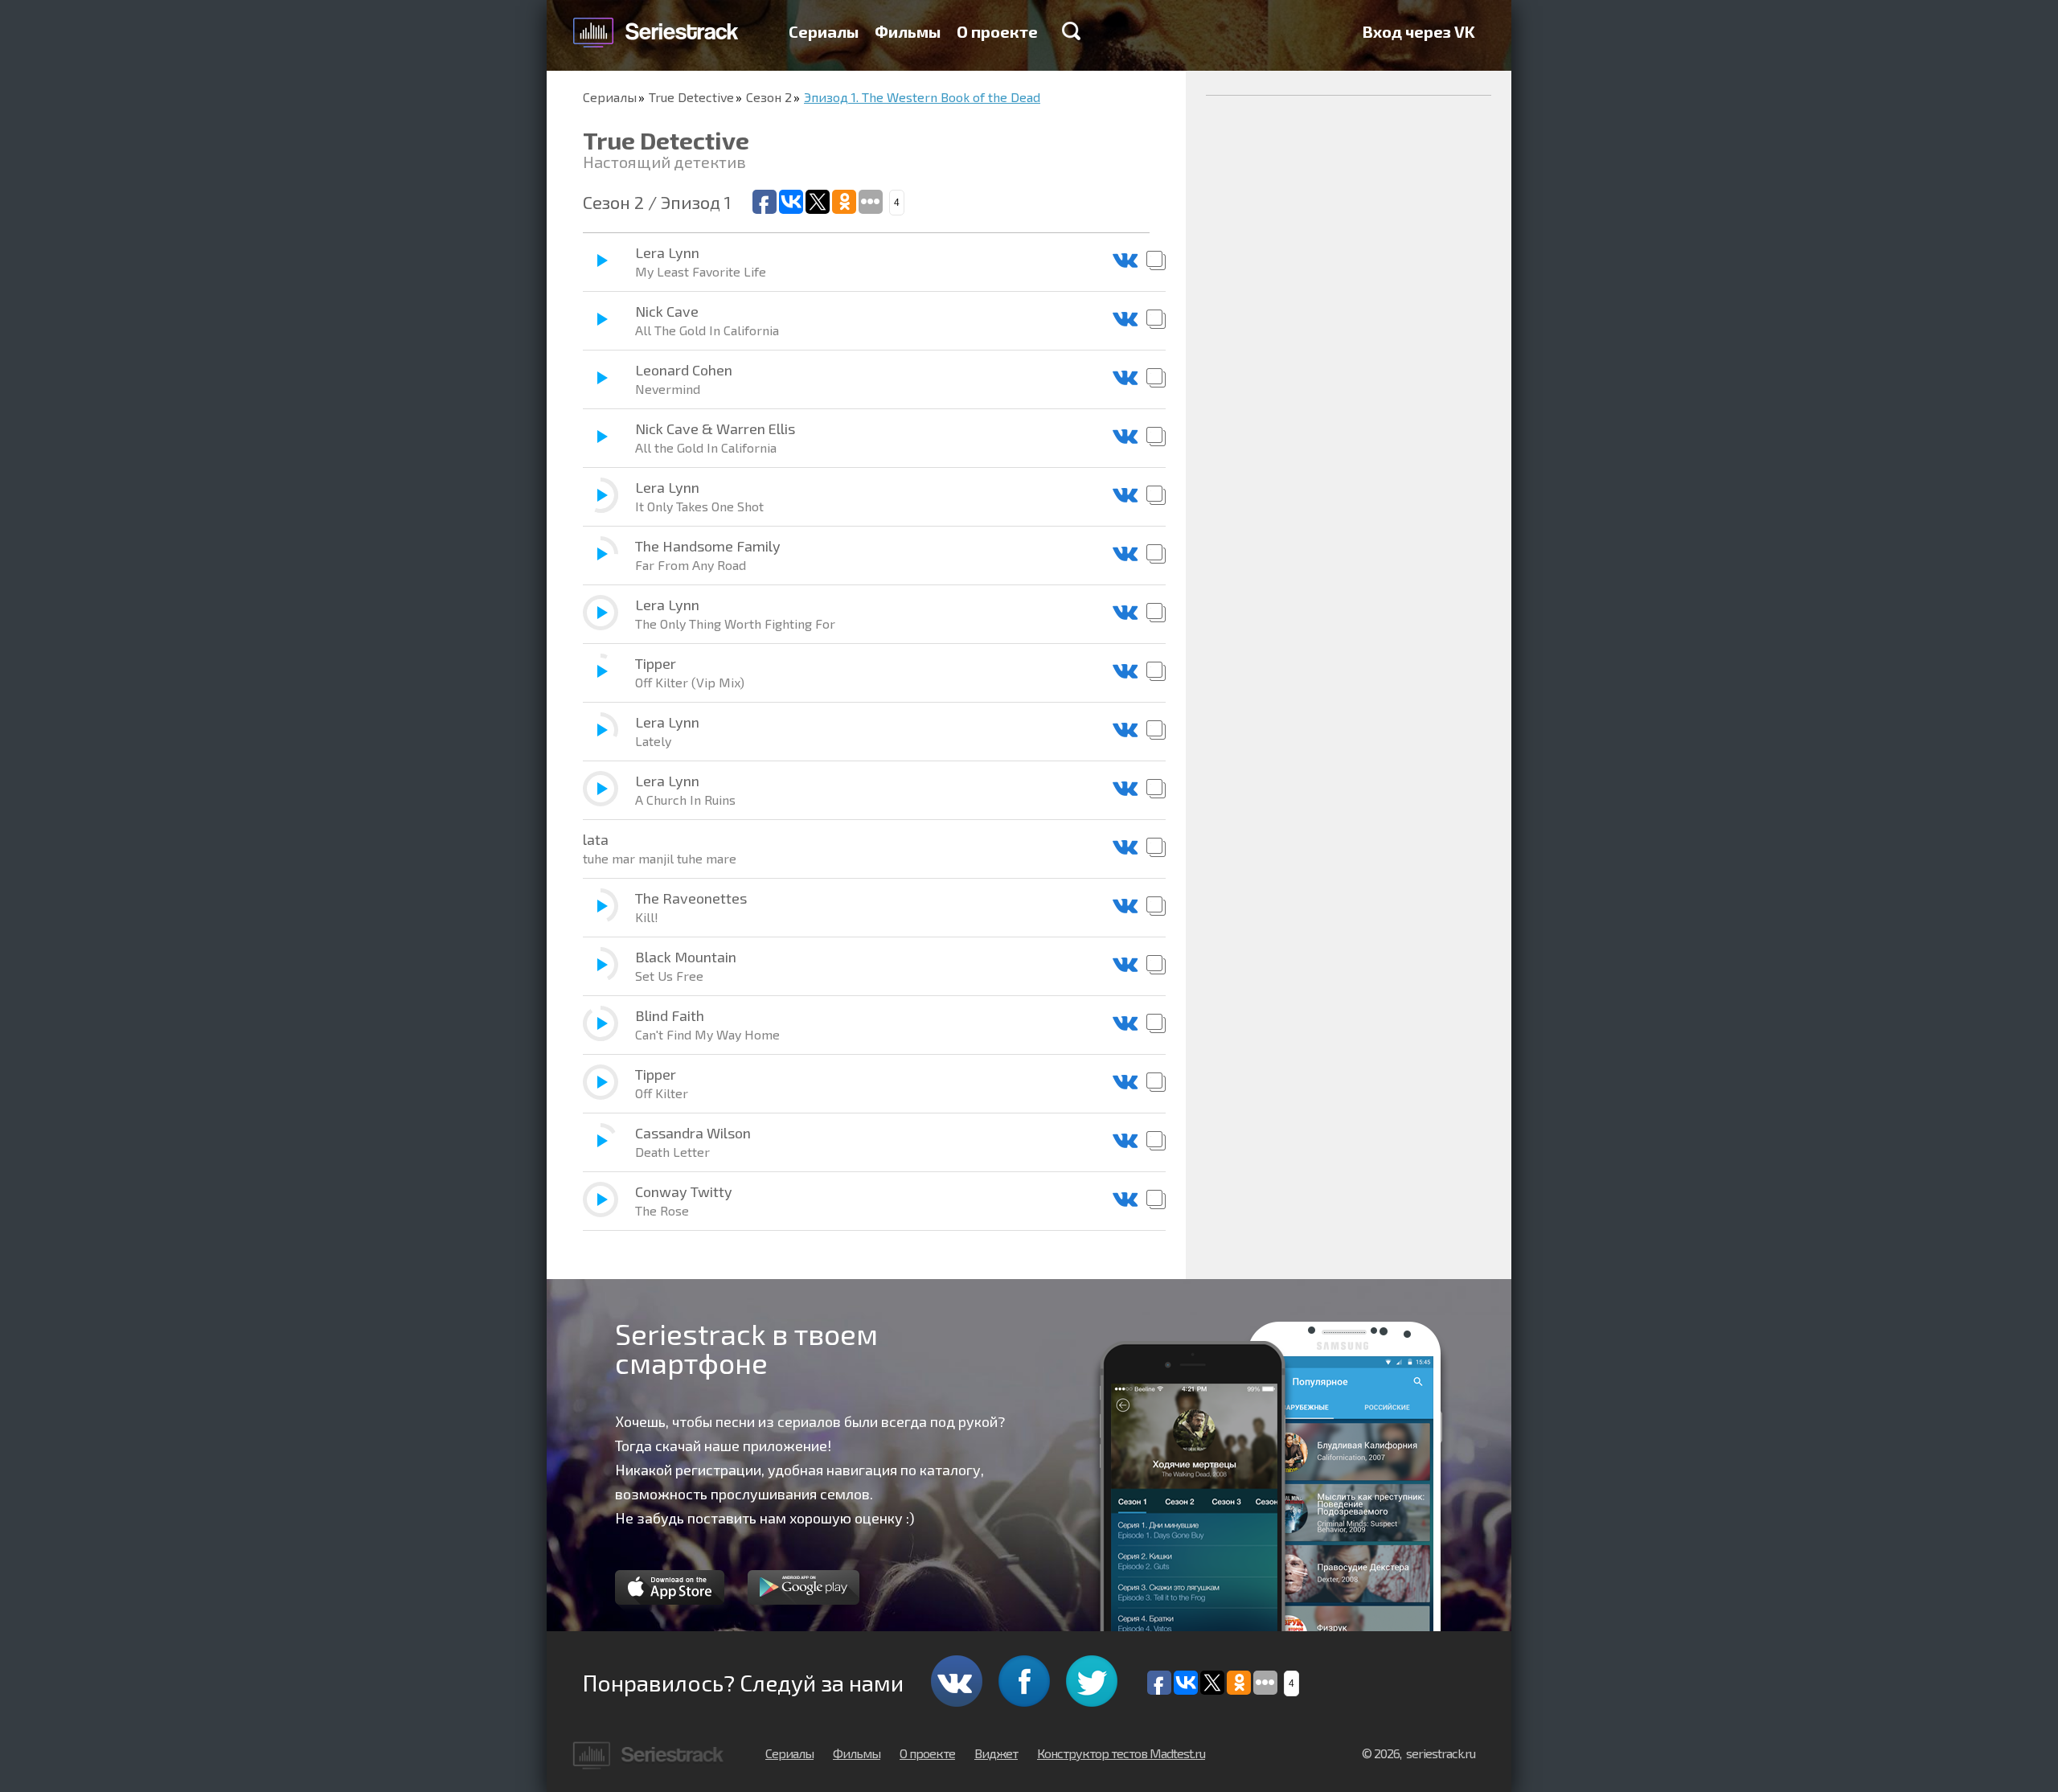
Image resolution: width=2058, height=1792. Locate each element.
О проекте (997, 31)
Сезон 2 (769, 97)
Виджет (996, 1753)
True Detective (691, 97)
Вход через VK (1419, 31)
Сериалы (824, 31)
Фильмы (908, 31)
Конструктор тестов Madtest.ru (1121, 1753)
